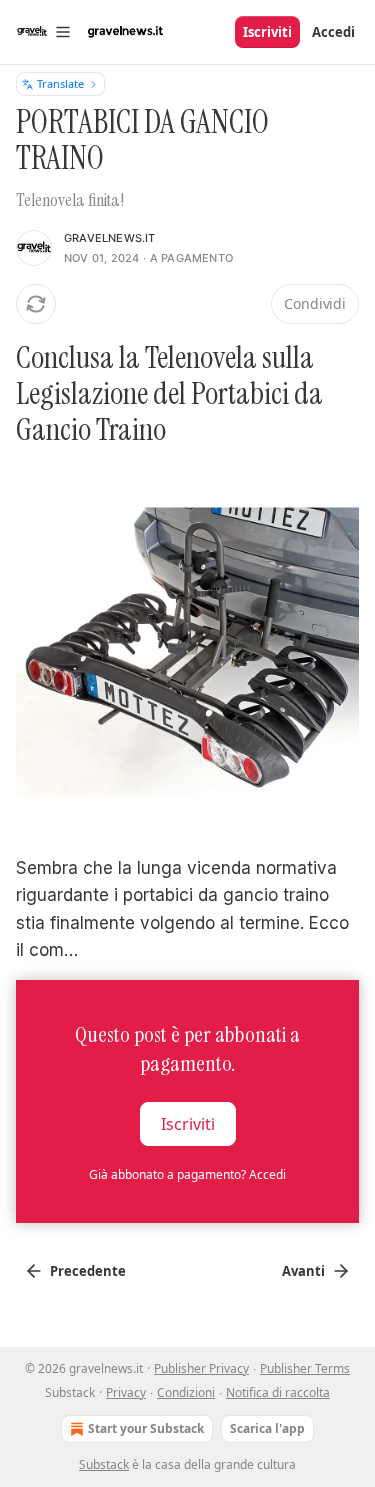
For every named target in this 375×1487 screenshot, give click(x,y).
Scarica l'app (267, 1428)
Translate (60, 83)
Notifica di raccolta (278, 1392)
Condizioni (186, 1392)
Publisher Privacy (201, 1368)
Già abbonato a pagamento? (187, 1174)
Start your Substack (146, 1428)
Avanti (303, 1271)
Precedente (88, 1271)
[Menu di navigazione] (44, 32)
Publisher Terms (305, 1368)
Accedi (333, 32)
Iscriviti (267, 32)
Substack (104, 1464)
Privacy (126, 1392)
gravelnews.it (110, 238)
